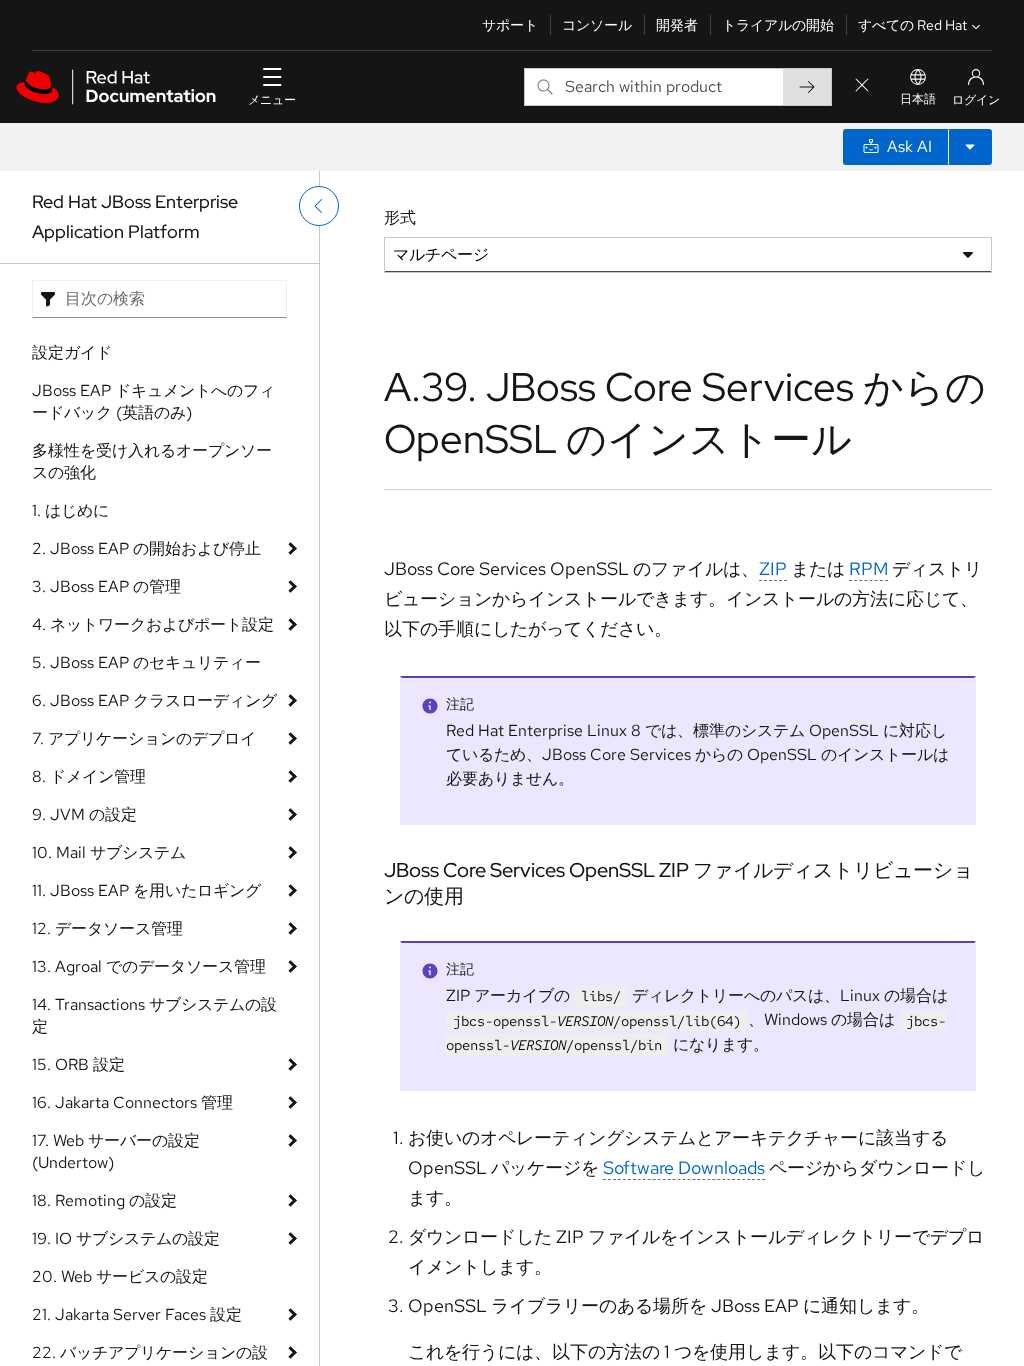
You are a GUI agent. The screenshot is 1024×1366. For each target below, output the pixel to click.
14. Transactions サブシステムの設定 (154, 1015)
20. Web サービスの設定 (120, 1276)
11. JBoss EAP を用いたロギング (146, 890)
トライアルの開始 (778, 25)
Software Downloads (684, 1167)
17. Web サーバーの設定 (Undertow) (116, 1151)
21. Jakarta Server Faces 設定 (137, 1314)
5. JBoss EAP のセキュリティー (146, 662)
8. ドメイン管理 (89, 776)
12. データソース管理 (107, 928)
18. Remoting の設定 (104, 1200)
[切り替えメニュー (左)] (319, 206)
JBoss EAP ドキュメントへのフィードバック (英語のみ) (153, 401)
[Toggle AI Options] (970, 147)
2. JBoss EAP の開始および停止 (146, 548)
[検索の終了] (862, 86)
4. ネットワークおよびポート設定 (153, 624)
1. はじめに (70, 510)
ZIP (773, 568)
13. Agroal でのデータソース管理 (149, 966)
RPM (868, 568)
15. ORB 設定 (78, 1064)
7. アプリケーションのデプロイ (144, 738)
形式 (400, 217)
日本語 (918, 99)
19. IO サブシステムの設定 (126, 1238)
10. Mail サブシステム (109, 852)
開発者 (677, 25)
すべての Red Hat (912, 25)
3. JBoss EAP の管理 (106, 586)
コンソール (597, 25)
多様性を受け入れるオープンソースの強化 (152, 461)
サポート (510, 25)
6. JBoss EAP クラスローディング (154, 700)
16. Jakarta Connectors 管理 (132, 1102)
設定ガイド (72, 352)
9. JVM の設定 (84, 814)
